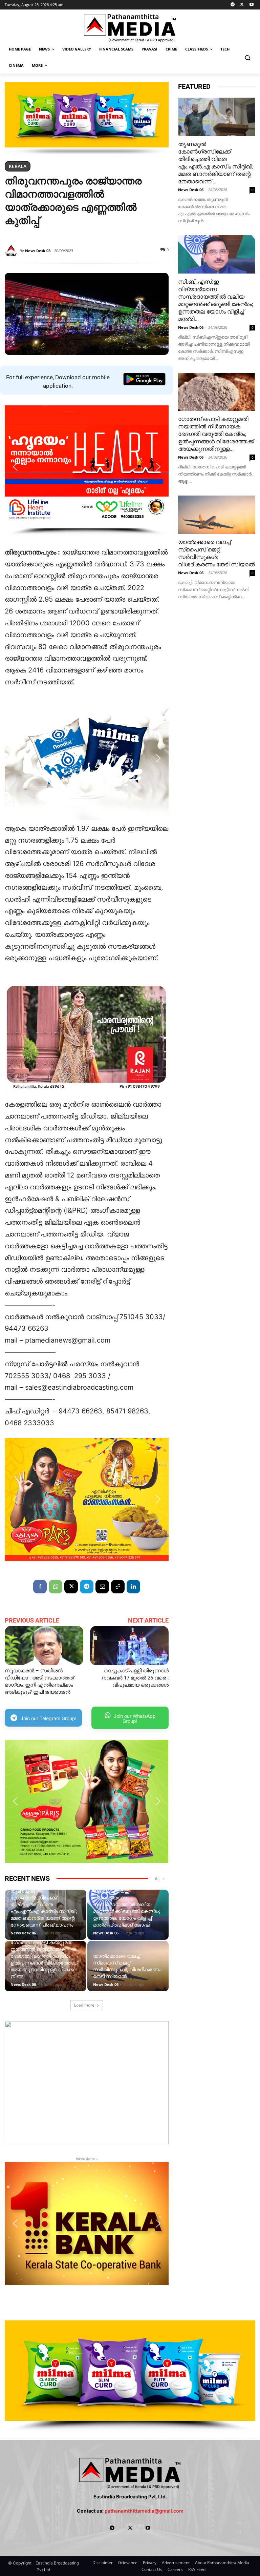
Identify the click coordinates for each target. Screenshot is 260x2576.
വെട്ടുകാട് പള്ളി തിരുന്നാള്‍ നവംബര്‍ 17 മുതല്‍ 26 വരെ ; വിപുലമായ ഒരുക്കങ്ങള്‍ (135, 1678)
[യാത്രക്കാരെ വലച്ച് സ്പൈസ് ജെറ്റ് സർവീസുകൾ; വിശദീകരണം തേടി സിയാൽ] (217, 515)
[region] (87, 118)
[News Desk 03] (12, 251)
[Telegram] (233, 5)
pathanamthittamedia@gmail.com (144, 2511)
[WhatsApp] (56, 1587)
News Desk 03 (38, 251)
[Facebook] (40, 1587)
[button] (247, 57)
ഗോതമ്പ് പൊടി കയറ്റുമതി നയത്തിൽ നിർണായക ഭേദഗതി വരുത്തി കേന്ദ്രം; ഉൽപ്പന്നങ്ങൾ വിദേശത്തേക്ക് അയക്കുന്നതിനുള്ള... (216, 434)
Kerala (18, 166)
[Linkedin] (133, 1587)
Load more (84, 2005)
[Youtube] (251, 5)
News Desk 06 (23, 1933)
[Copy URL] (118, 1587)
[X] (242, 5)
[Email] (102, 1587)
